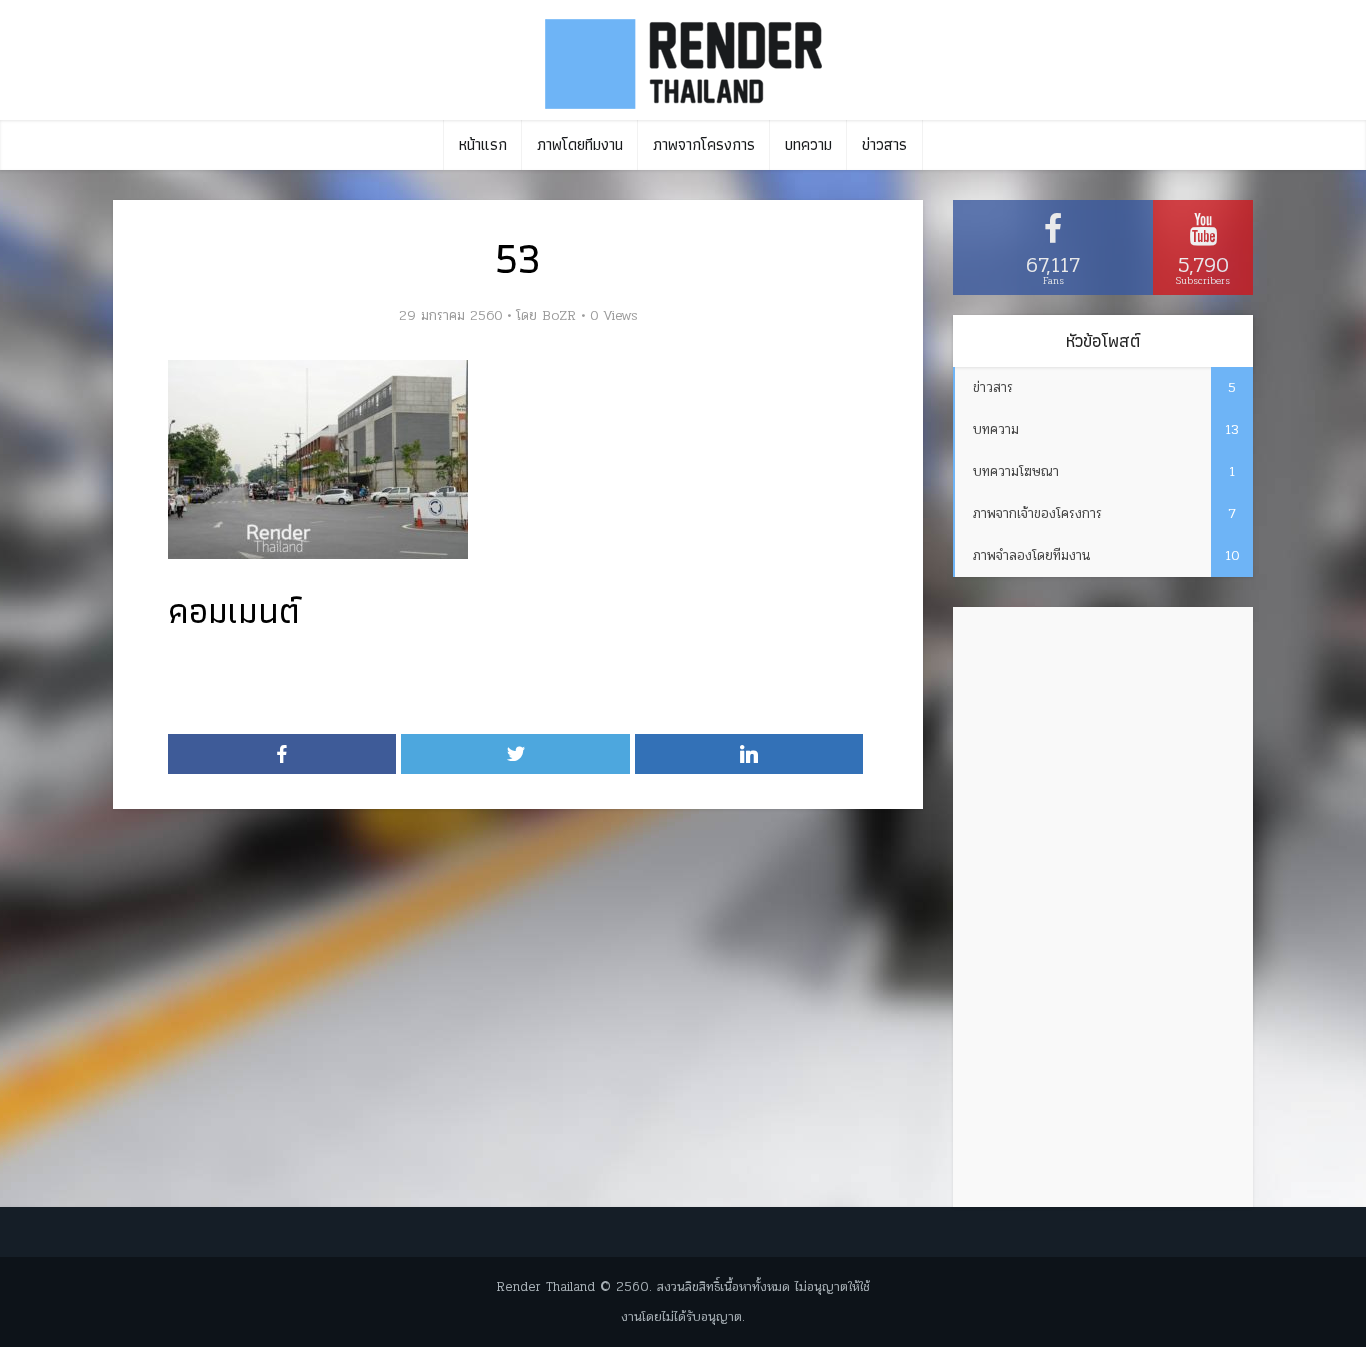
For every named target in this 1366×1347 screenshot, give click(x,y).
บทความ (808, 144)
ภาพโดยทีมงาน (580, 144)
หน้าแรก (483, 144)
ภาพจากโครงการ (704, 144)
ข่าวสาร (884, 144)
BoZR (559, 316)
